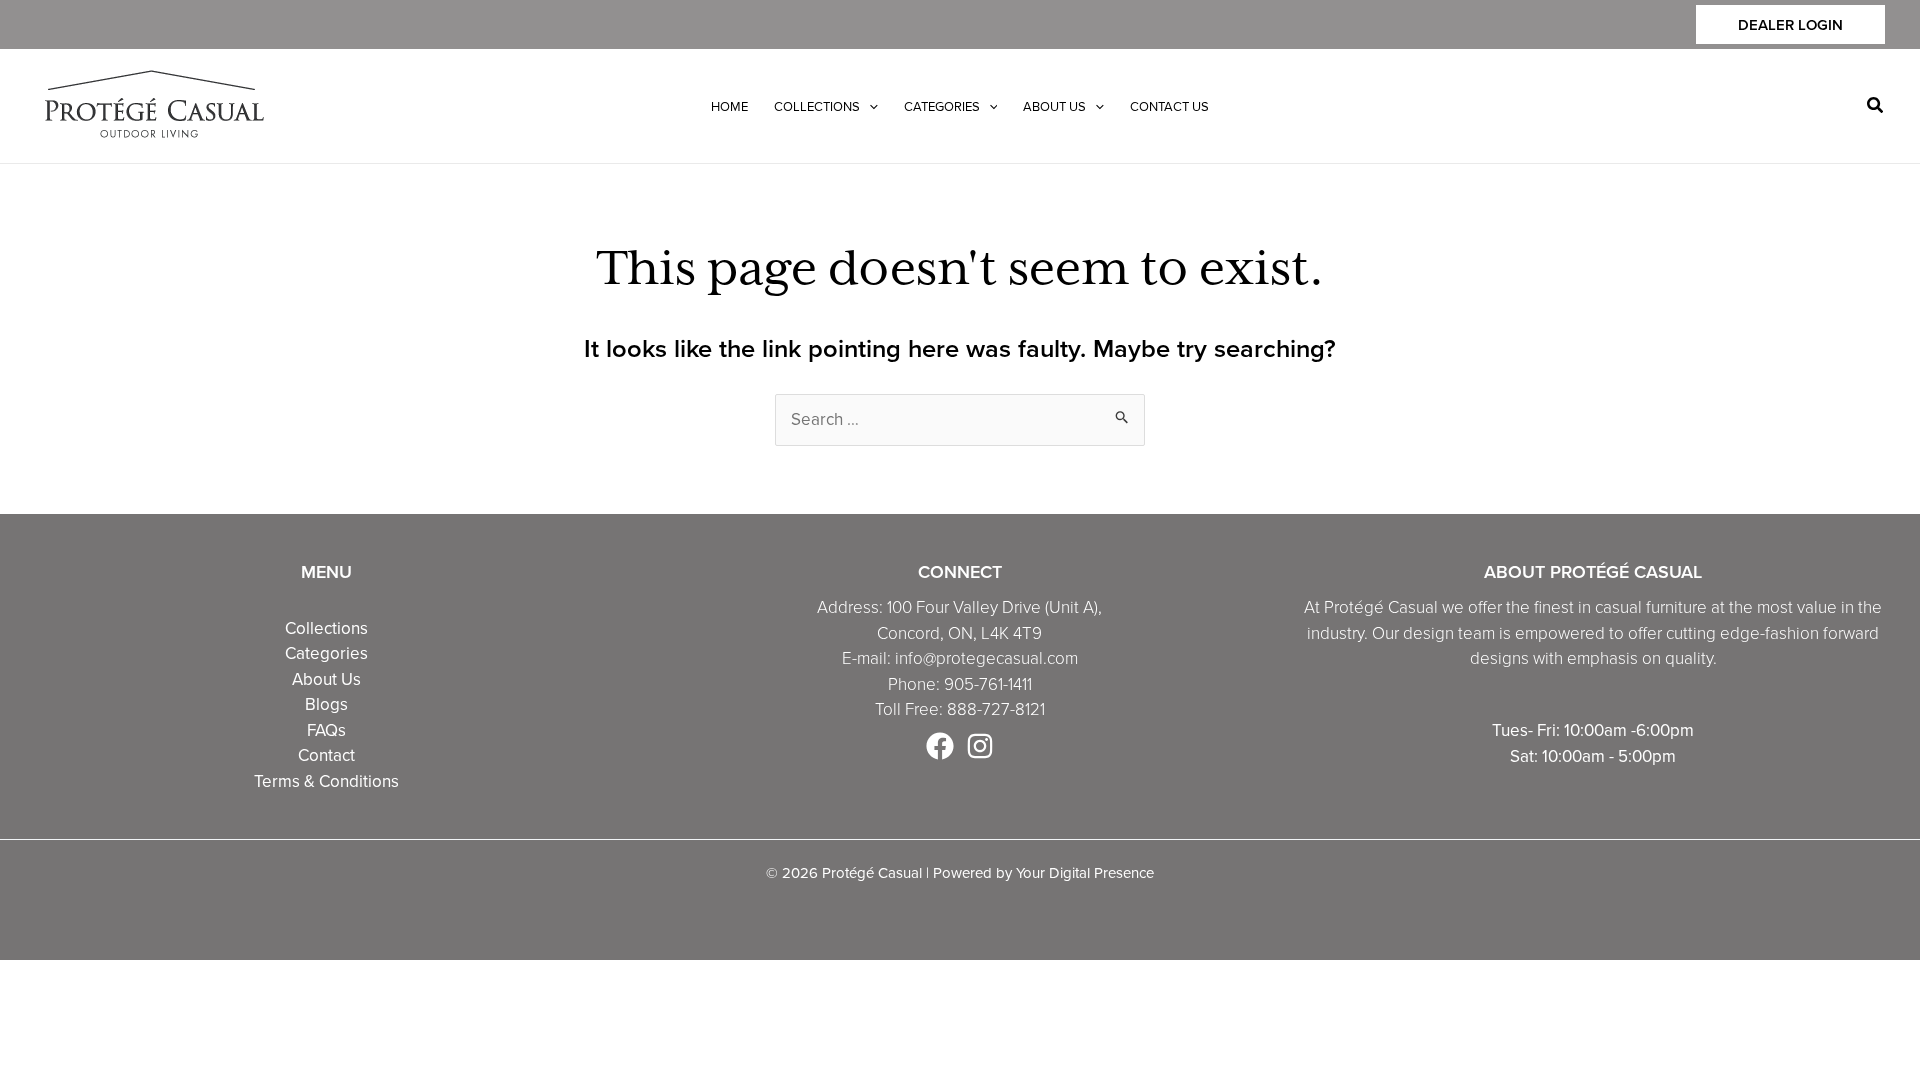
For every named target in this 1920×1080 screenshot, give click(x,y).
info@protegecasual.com (986, 657)
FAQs (326, 730)
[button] (1790, 24)
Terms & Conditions (326, 781)
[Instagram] (980, 746)
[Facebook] (940, 746)
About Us (326, 679)
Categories (326, 653)
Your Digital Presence (1085, 872)
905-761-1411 (988, 683)
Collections (326, 628)
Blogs (326, 704)
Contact (326, 755)
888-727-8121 (996, 708)
